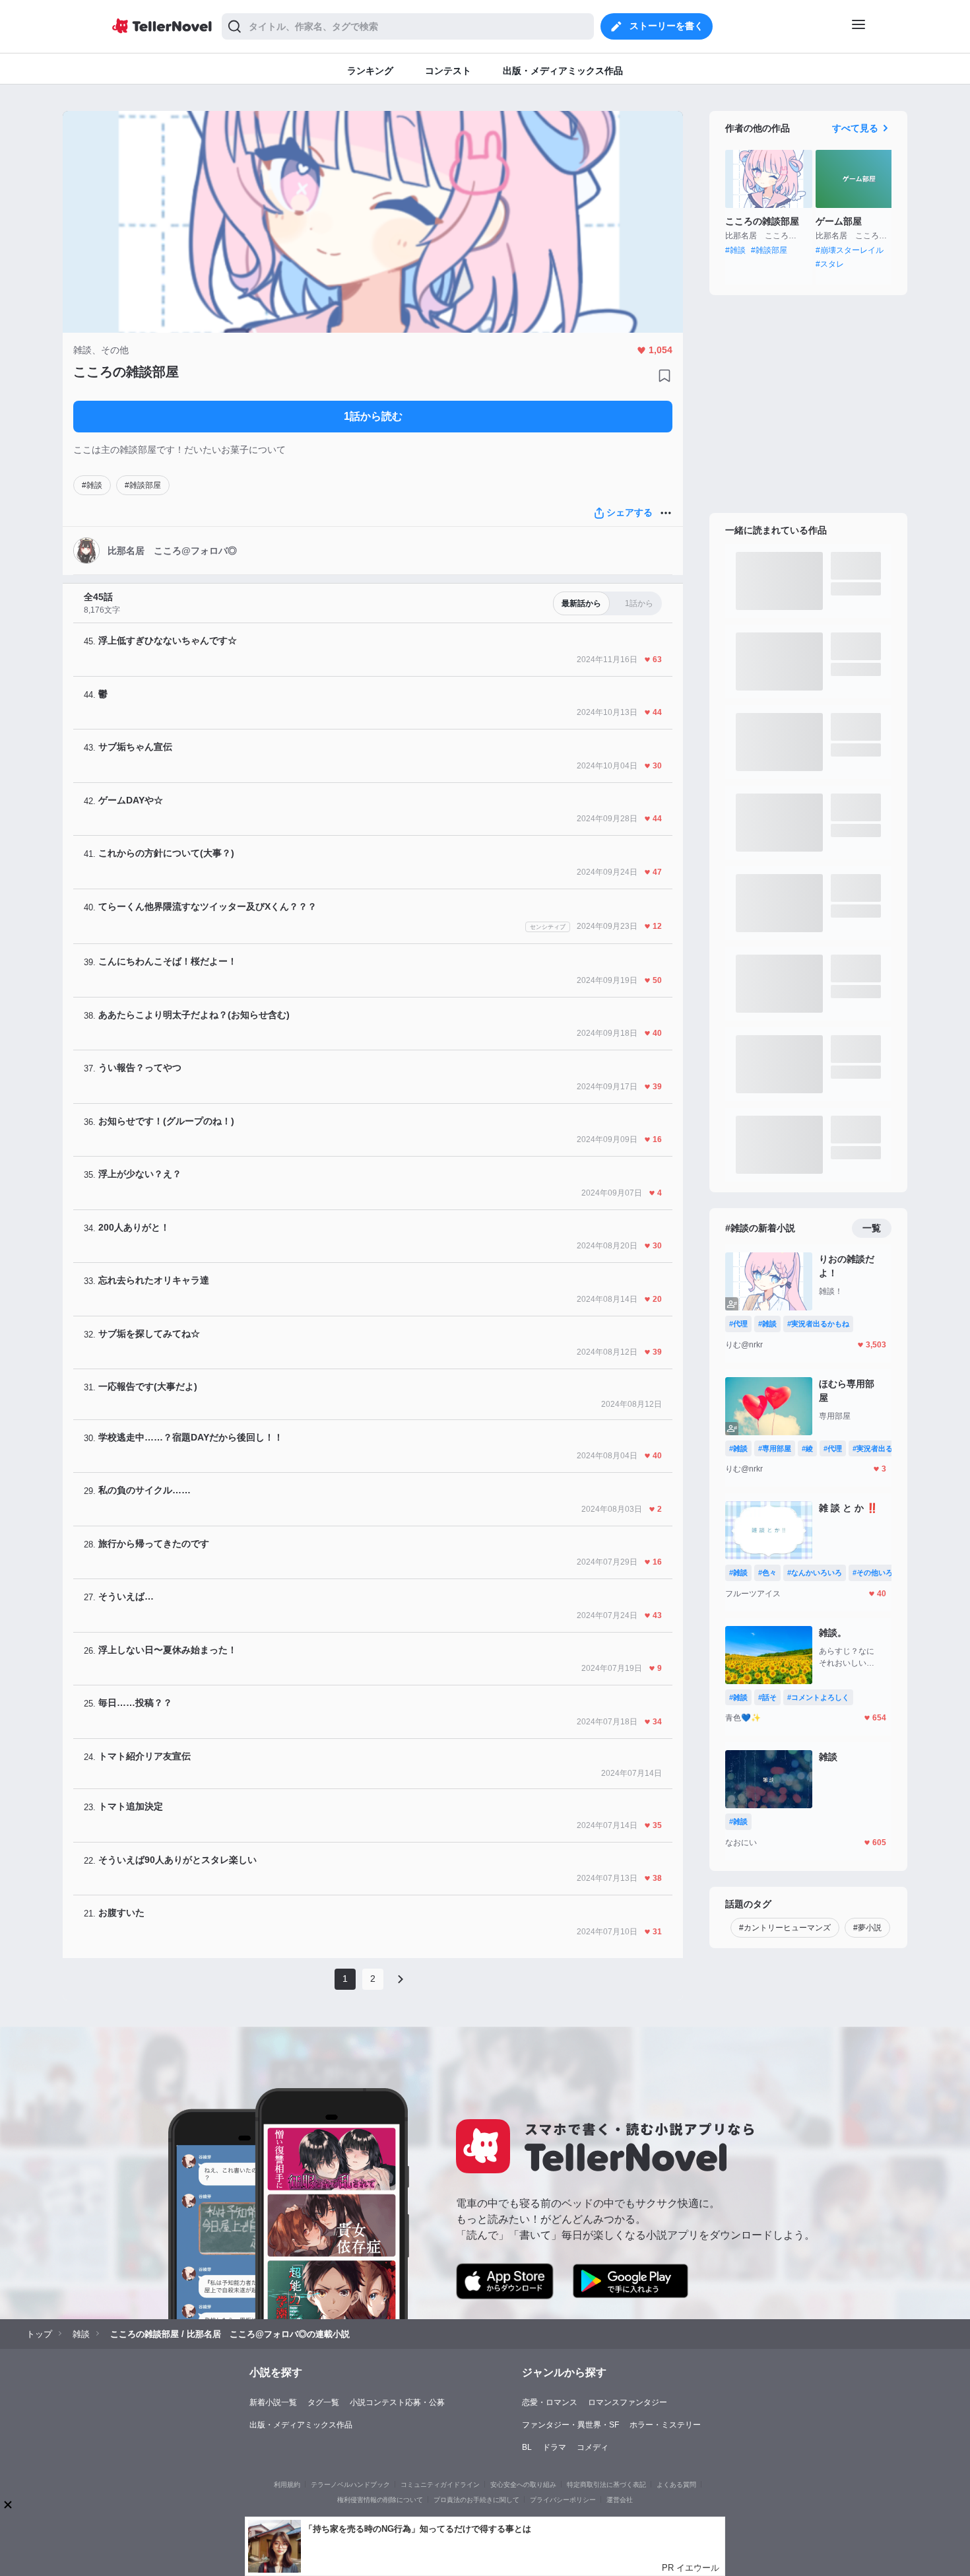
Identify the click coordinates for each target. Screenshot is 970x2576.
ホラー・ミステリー (665, 2425)
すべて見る (855, 128)
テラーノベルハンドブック (350, 2485)
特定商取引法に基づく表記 (606, 2485)
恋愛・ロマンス (550, 2402)
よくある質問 (676, 2485)
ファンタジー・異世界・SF (570, 2425)
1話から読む (373, 416)
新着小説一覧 (273, 2402)
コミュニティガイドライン (440, 2485)
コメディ (593, 2447)
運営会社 (620, 2500)
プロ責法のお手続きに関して (476, 2500)
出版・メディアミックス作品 (301, 2425)
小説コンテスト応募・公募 (397, 2402)
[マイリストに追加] (664, 376)
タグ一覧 (323, 2402)
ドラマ (554, 2447)
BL (527, 2447)
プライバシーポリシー (563, 2500)
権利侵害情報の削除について (380, 2500)
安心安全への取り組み (523, 2485)
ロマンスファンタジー (628, 2402)
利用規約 (287, 2485)
